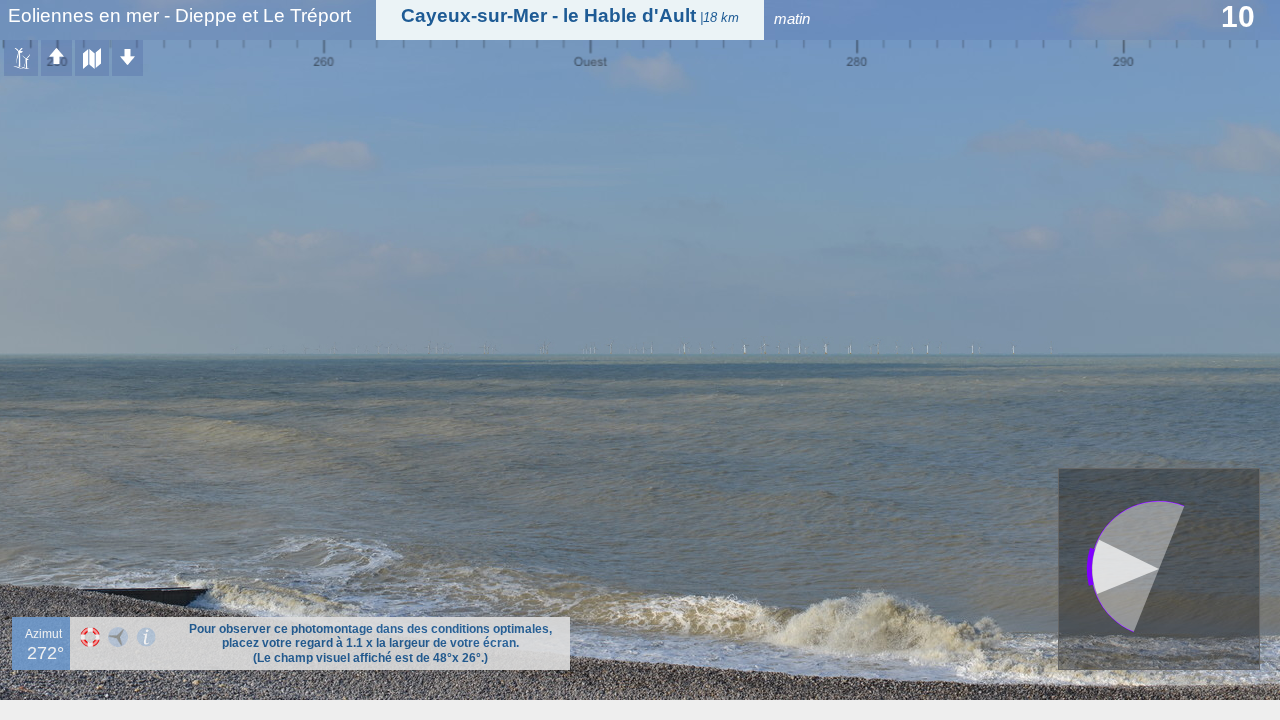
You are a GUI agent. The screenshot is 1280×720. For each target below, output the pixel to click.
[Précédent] (56, 58)
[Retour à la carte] (92, 58)
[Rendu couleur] (118, 637)
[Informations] (146, 637)
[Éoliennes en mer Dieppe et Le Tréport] (21, 58)
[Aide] (90, 637)
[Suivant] (127, 58)
